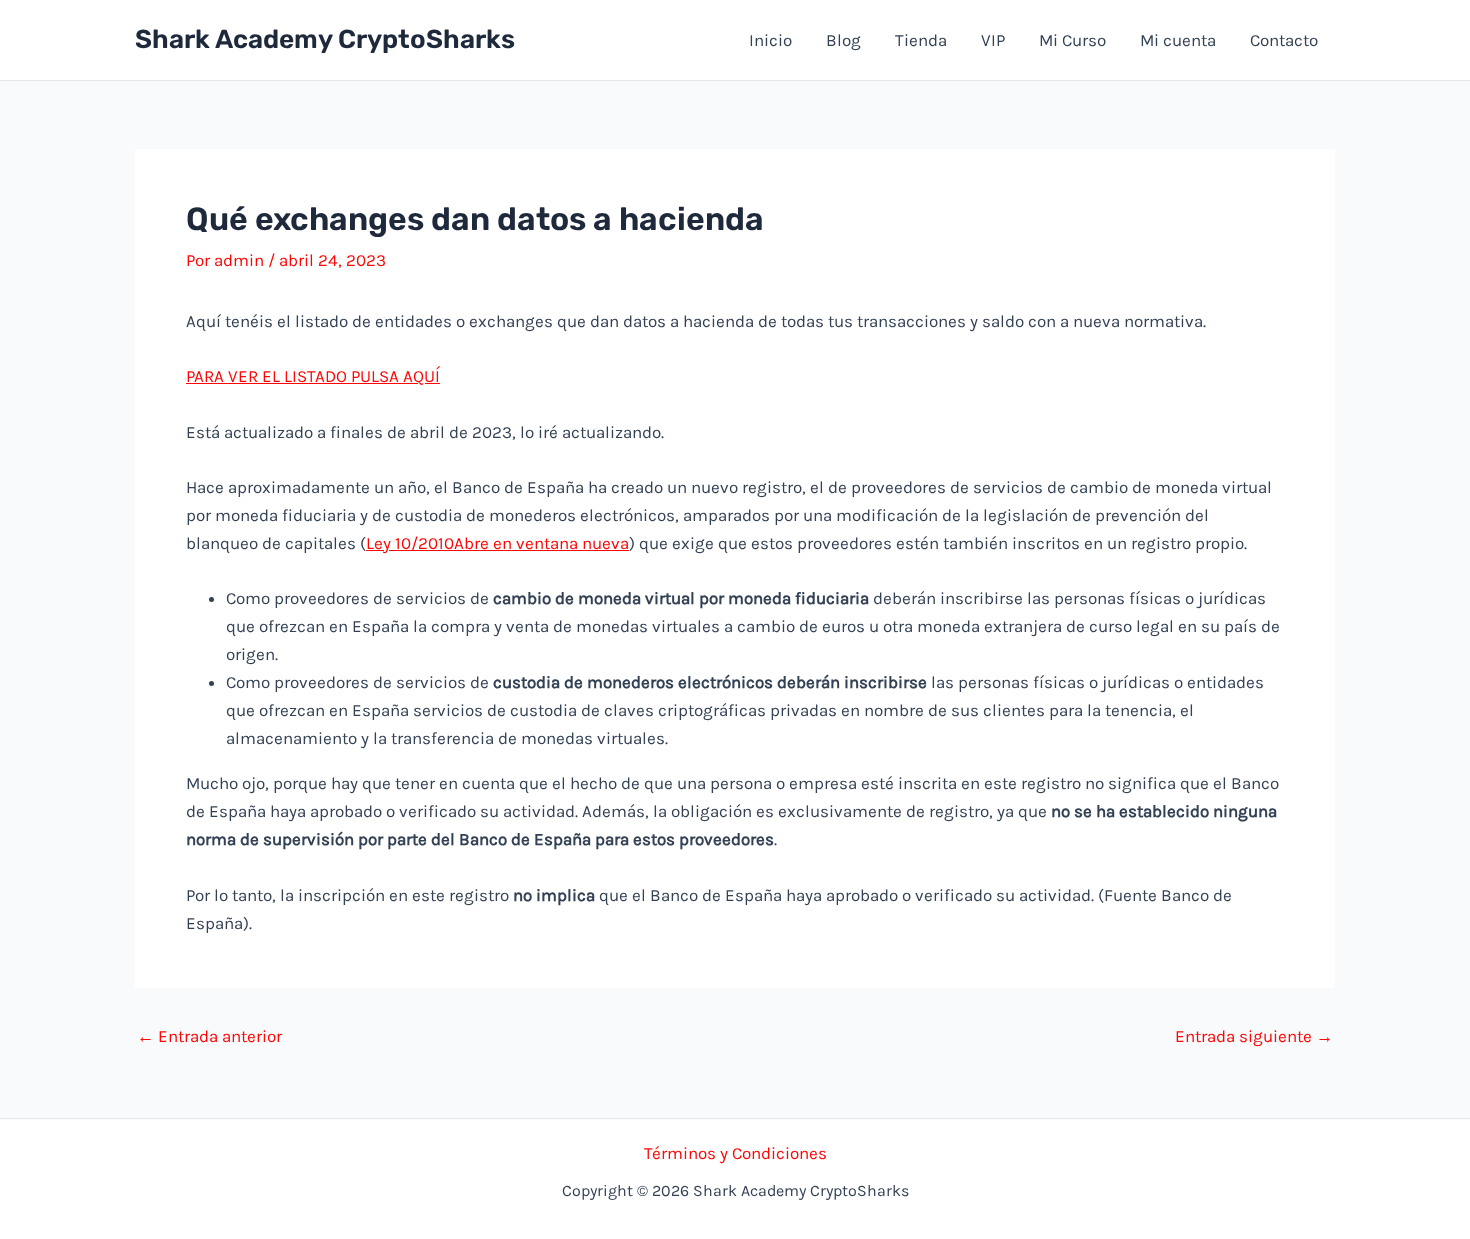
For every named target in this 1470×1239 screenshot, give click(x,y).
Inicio (770, 40)
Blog (843, 40)
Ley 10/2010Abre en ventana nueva (497, 543)
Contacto (1284, 40)
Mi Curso (1072, 40)
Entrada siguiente (1254, 1036)
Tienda (921, 40)
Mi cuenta (1178, 40)
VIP (993, 40)
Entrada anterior (209, 1036)
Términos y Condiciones (735, 1153)
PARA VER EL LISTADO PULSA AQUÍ (313, 376)
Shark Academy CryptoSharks (325, 39)
